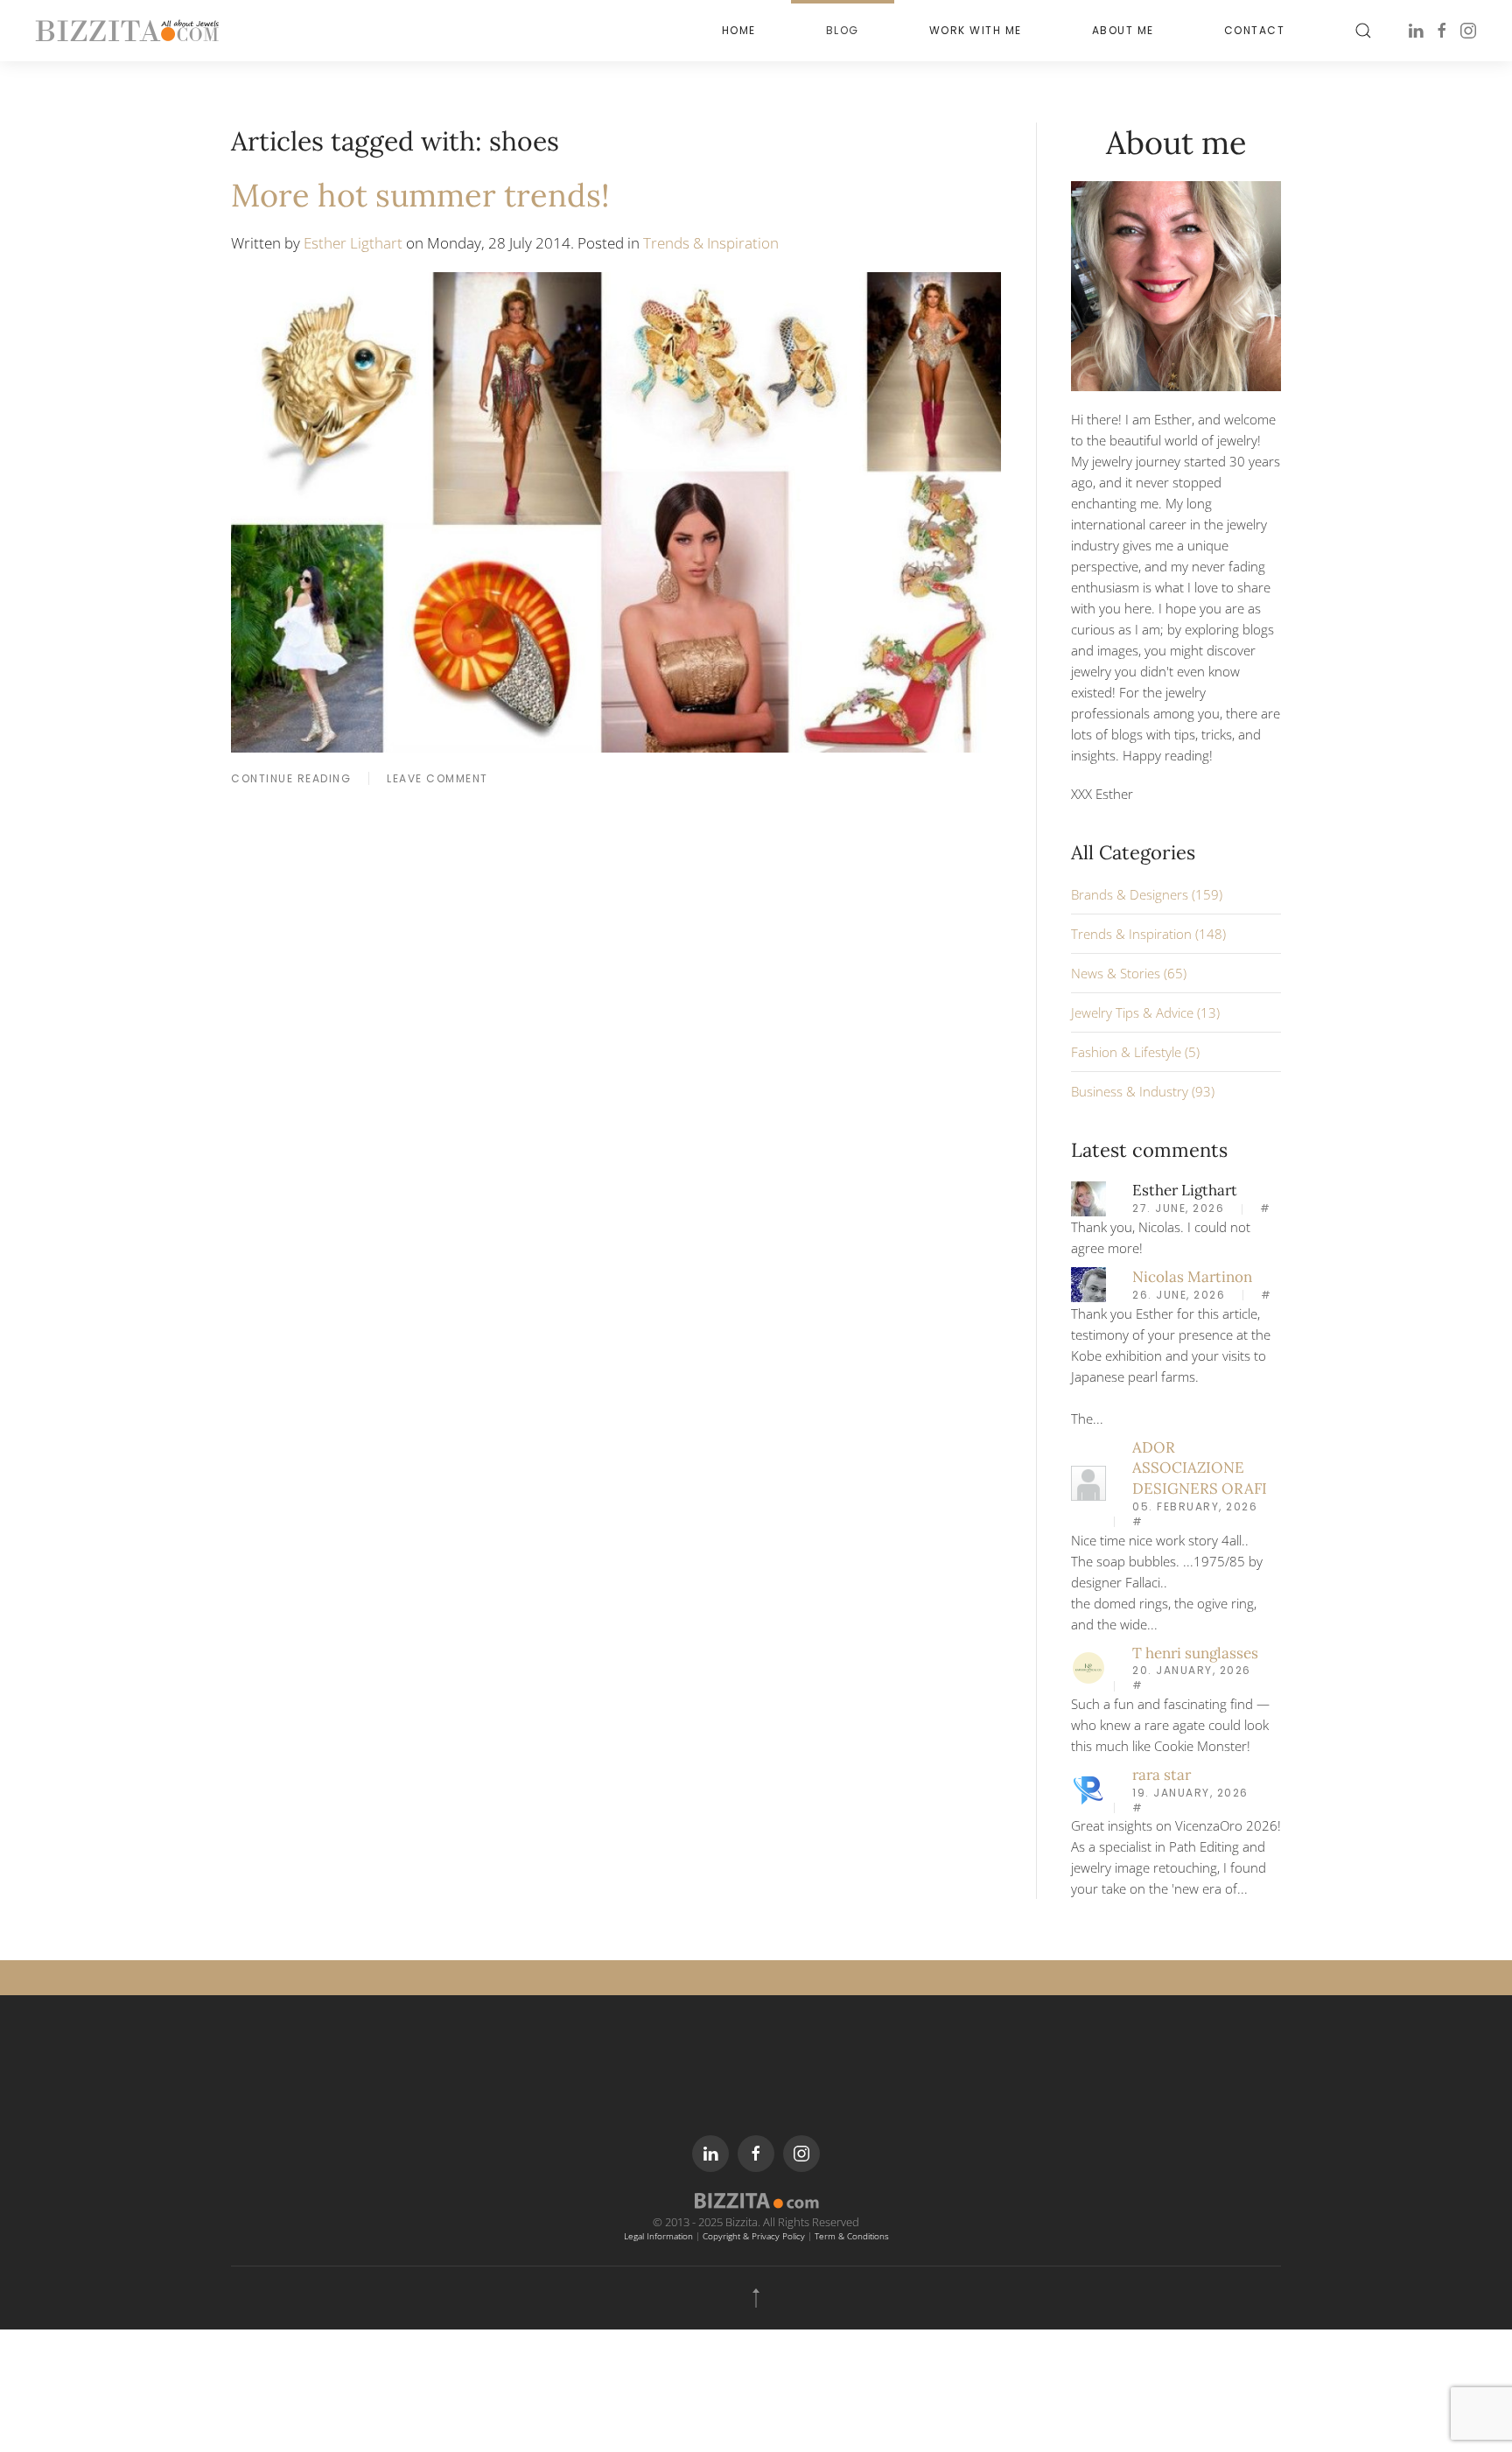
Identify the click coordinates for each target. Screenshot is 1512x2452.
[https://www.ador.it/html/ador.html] (1088, 1482)
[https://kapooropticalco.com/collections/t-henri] (1088, 1666)
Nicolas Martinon (1192, 1277)
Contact (1255, 30)
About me (1123, 30)
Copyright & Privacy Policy (754, 2236)
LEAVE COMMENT (437, 778)
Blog (843, 30)
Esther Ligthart (353, 243)
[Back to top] (756, 2298)
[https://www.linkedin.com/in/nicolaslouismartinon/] (1088, 1283)
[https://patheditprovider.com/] (1088, 1789)
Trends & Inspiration (711, 243)
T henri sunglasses (1195, 1653)
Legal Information (658, 2236)
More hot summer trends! (420, 195)
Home (739, 30)
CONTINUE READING (291, 778)
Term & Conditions (852, 2236)
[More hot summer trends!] (616, 510)
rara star (1162, 1775)
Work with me (976, 30)
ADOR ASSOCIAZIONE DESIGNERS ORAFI (1200, 1468)
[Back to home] (127, 31)
